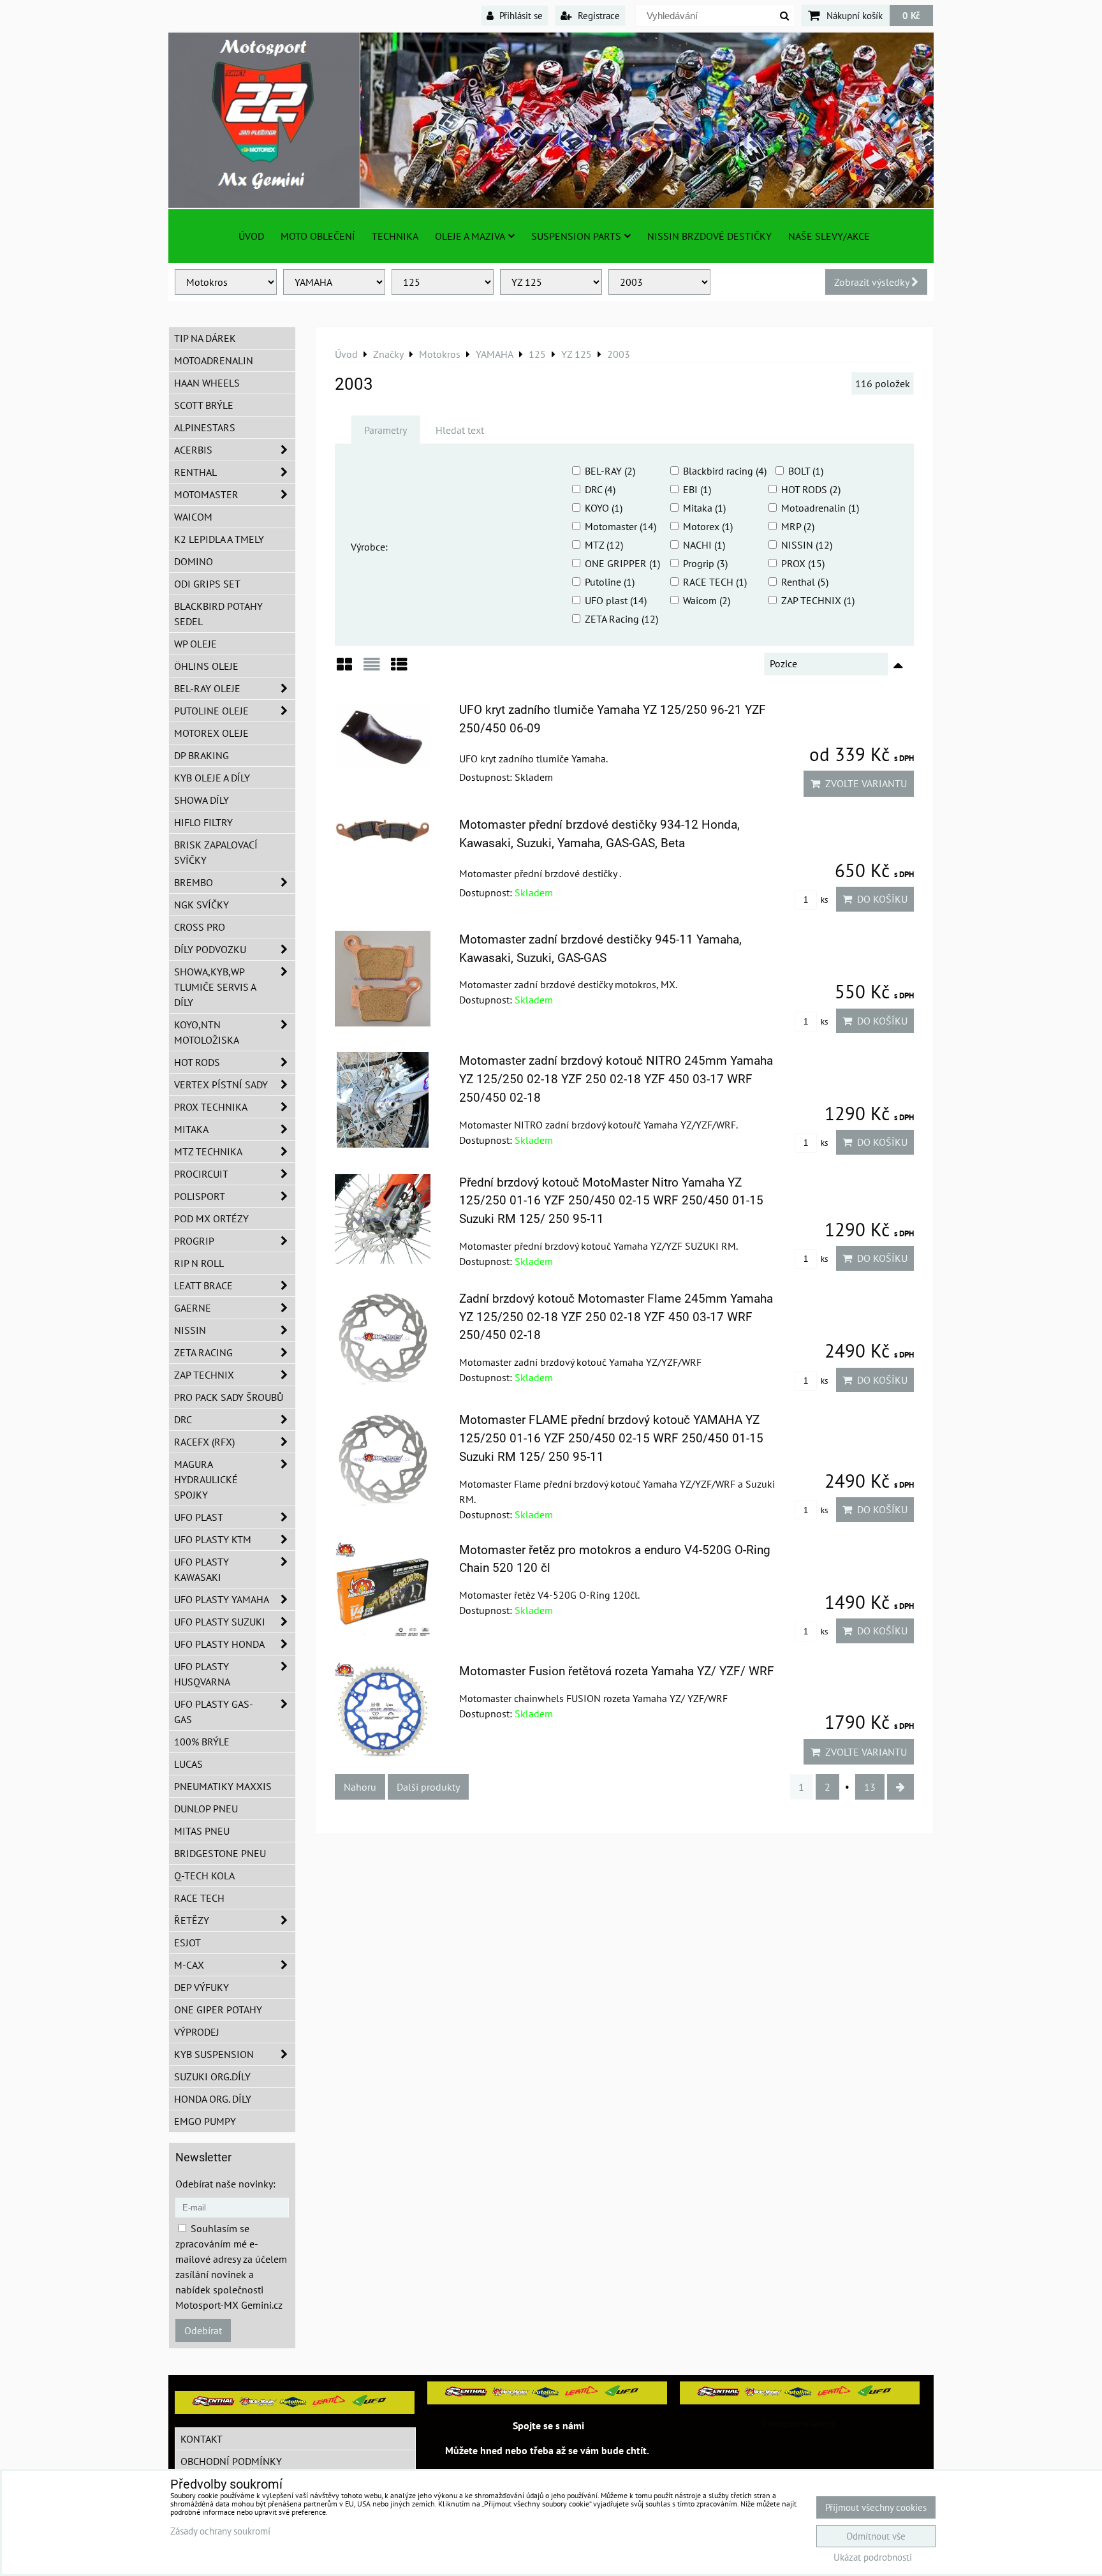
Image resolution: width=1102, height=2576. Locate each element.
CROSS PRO (200, 927)
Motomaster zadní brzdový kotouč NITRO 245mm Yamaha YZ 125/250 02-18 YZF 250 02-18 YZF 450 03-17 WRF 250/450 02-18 (616, 1079)
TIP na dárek (205, 338)
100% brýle (202, 1742)
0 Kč (911, 15)
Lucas (188, 1764)
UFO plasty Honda (219, 1644)
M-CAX (189, 1965)
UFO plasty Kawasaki (202, 1569)
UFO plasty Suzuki (220, 1622)
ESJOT (187, 1943)
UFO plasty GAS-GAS (214, 1712)
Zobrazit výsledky (873, 282)
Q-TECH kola (204, 1876)
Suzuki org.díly (212, 2076)
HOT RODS (197, 1062)
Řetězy (192, 1920)
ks (823, 900)
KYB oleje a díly (212, 778)
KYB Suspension (214, 2054)
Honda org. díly (213, 2099)
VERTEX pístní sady (221, 1084)
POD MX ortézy (211, 1218)
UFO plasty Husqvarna (202, 1674)
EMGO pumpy (205, 2121)
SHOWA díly (202, 800)
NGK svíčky (202, 905)
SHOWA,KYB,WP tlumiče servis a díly (215, 987)
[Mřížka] (344, 669)
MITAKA (191, 1129)
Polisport (200, 1196)
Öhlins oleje (206, 666)
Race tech (199, 1898)
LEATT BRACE (203, 1285)
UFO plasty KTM (213, 1539)
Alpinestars (205, 427)
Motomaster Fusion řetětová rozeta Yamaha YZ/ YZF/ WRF (617, 1671)
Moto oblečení (318, 236)
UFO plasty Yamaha (222, 1599)
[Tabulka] (399, 669)
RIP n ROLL (199, 1263)
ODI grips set (207, 584)
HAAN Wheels (207, 383)
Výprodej (197, 2032)
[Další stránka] (900, 1787)
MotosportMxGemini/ (800, 2424)
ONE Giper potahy (218, 2010)
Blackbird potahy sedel (218, 614)
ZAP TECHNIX (204, 1375)
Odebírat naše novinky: (225, 2184)
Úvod (251, 236)
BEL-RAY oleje (207, 688)
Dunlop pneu (206, 1809)
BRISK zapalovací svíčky (216, 852)
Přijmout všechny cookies (876, 2507)
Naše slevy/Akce (829, 236)
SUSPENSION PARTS (576, 236)
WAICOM (193, 517)
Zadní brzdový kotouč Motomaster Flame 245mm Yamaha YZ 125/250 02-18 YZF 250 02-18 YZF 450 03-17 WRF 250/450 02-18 (616, 1317)
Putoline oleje (211, 711)
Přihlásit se (520, 15)
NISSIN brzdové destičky (709, 236)
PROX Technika (211, 1107)
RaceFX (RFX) (204, 1442)
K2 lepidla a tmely (219, 539)
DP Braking (202, 755)
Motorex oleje (211, 733)
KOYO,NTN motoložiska (207, 1032)
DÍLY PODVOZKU (210, 949)
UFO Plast (199, 1517)
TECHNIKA (395, 236)
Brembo (194, 882)
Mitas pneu (202, 1831)
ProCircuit (201, 1174)
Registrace (598, 15)
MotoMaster (206, 494)
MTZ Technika (208, 1151)
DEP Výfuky (202, 1987)
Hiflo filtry (203, 822)
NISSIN (190, 1330)
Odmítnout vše (876, 2536)
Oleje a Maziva (470, 236)
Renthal (195, 472)
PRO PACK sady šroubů (229, 1397)
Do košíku (880, 899)
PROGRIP (194, 1241)
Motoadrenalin (214, 360)
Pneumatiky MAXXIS (223, 1786)
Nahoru (360, 1787)
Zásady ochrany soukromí (220, 2531)
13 (870, 1787)
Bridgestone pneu (220, 1853)
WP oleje (195, 644)
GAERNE (193, 1308)
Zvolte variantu (863, 783)
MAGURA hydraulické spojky (206, 1479)
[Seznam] (372, 669)
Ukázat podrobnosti (873, 2558)
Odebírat (203, 2330)
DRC (183, 1419)
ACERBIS (193, 450)
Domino (194, 561)
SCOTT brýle (204, 405)
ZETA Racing (203, 1352)
